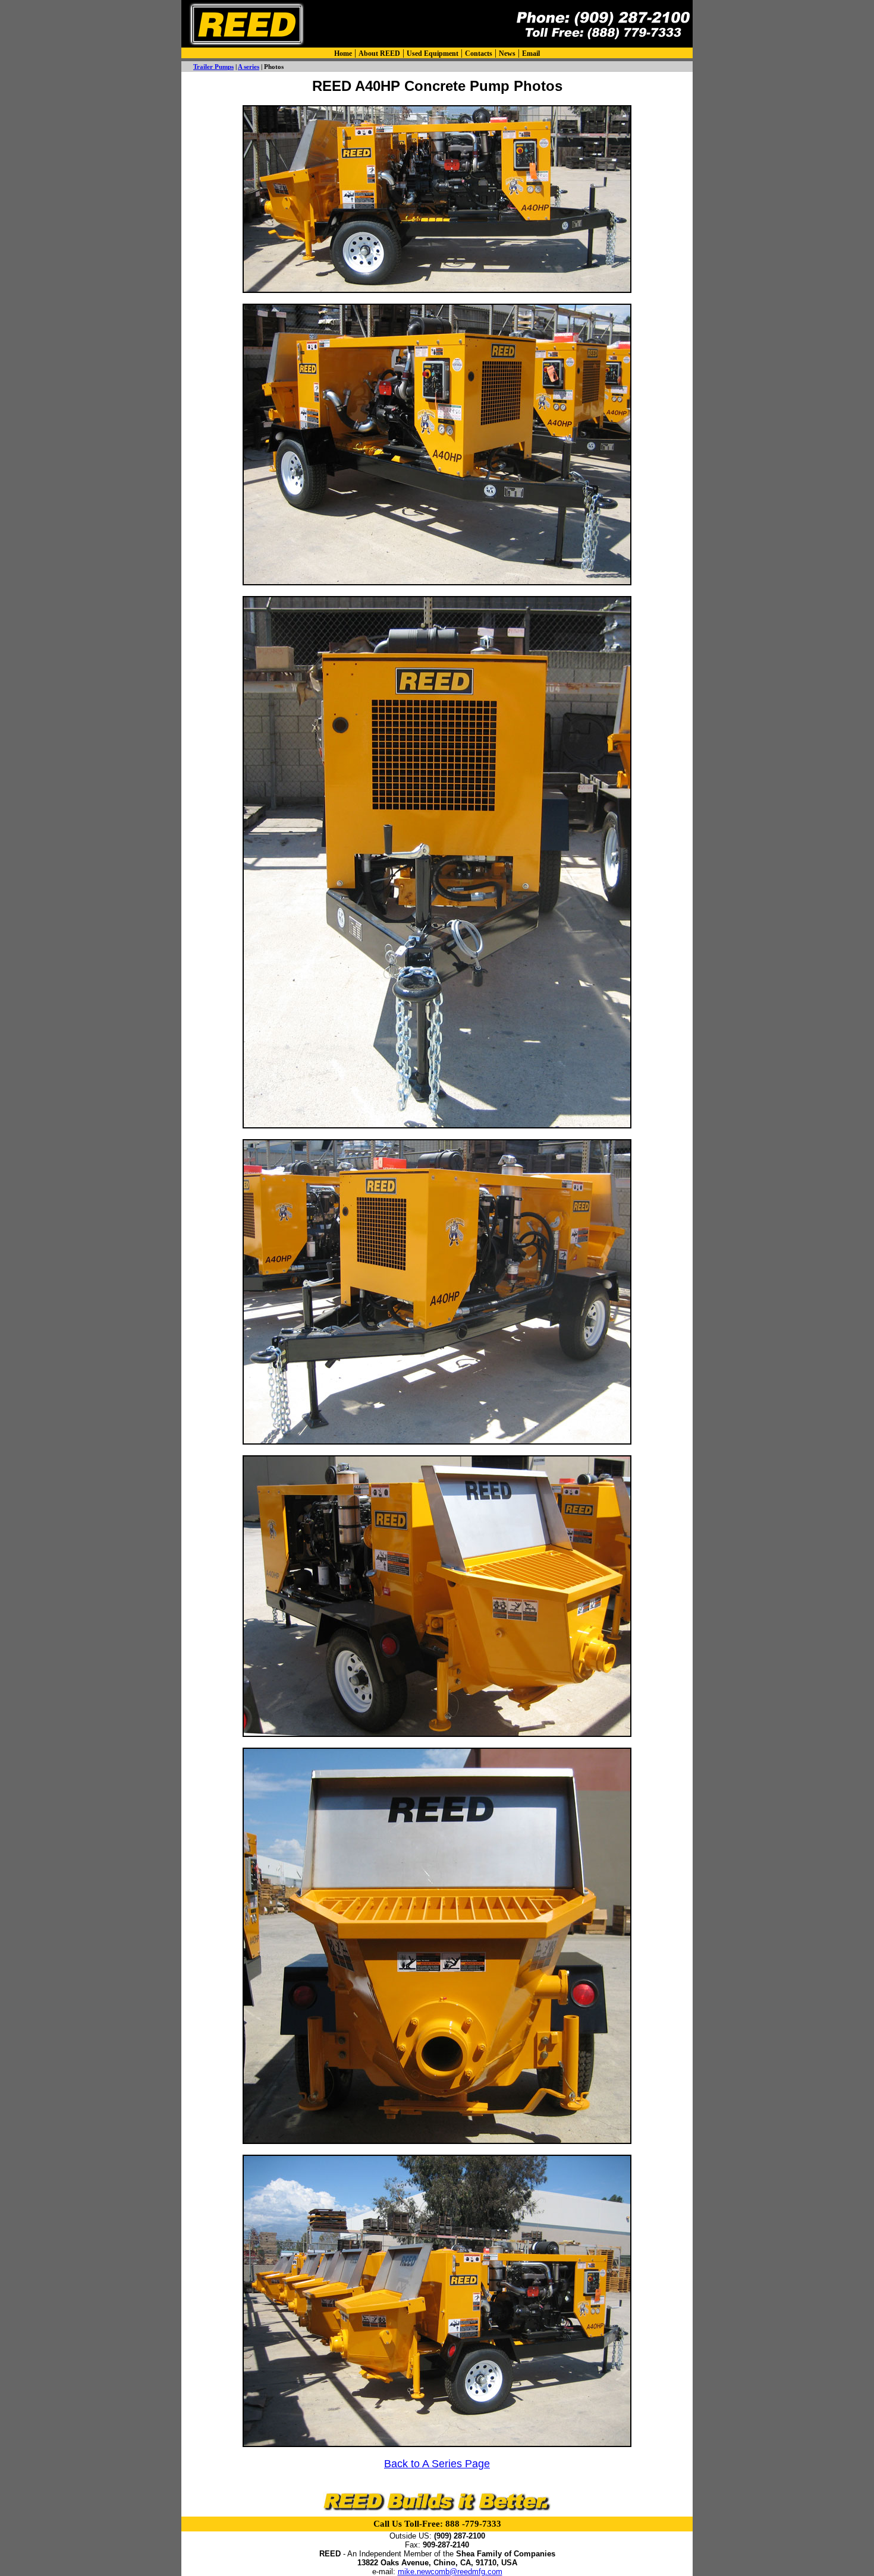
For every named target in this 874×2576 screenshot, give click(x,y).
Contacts (479, 53)
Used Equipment (433, 53)
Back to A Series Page (437, 2464)
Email (531, 53)
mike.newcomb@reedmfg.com (450, 2572)
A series (249, 67)
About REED (379, 53)
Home (343, 53)
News (507, 53)
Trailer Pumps (213, 67)
